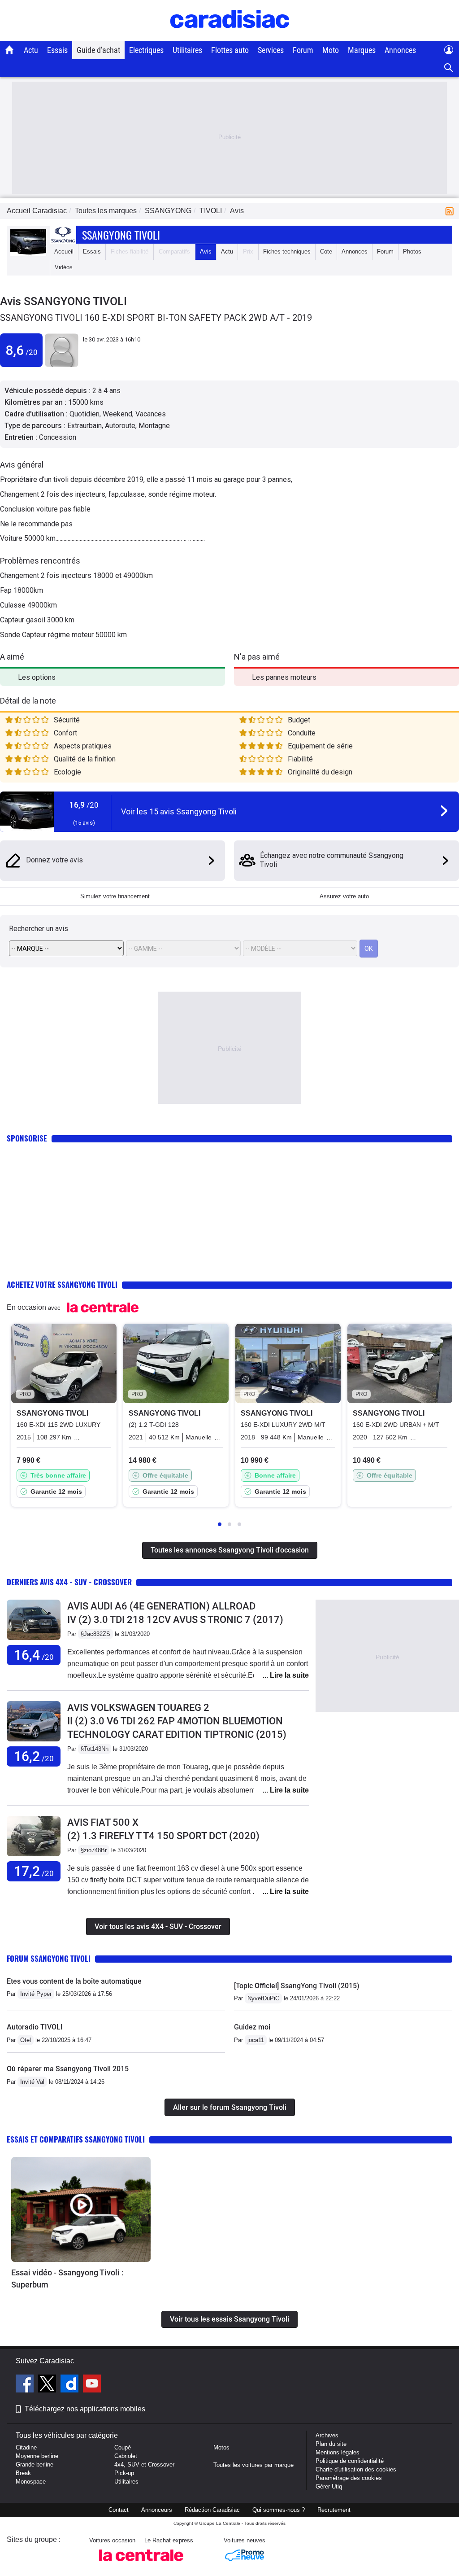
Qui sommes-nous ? (279, 2510)
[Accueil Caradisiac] (10, 50)
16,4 (34, 1655)
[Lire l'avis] (34, 1640)
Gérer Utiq (329, 2486)
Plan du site (331, 2444)
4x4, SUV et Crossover (144, 2464)
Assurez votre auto (344, 896)
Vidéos (64, 267)
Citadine (26, 2447)
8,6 (22, 350)
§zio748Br (94, 1850)
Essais (57, 50)
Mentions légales (338, 2452)
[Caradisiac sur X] (48, 2385)
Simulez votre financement (115, 896)
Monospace (31, 2482)
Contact (119, 2510)
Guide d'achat (98, 50)
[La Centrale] (141, 2564)
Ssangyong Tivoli (121, 235)
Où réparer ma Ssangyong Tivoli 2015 (68, 2069)
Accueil (64, 251)
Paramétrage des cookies (349, 2478)
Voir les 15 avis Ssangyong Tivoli (179, 811)
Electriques (146, 50)
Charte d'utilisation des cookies (356, 2469)
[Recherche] (449, 68)
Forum (303, 50)
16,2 (34, 1756)
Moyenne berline (37, 2456)
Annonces (400, 50)
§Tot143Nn (95, 1749)
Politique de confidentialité (350, 2461)
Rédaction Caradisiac (212, 2510)
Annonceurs (157, 2510)
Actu (31, 50)
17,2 (34, 1871)
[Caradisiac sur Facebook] (26, 2385)
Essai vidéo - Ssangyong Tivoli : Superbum (67, 2279)
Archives (327, 2435)
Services (271, 50)
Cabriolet (126, 2456)
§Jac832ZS (95, 1634)
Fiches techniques (287, 251)
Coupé (123, 2447)
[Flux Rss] (451, 211)
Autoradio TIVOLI (35, 2027)
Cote (326, 251)
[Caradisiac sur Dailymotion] (71, 2385)
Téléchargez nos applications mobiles (85, 2409)
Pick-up (124, 2473)
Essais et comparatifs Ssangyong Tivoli (76, 2139)
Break (23, 2473)
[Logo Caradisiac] (230, 36)
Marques (362, 50)
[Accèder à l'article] (81, 2209)
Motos (221, 2447)
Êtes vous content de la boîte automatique (74, 1981)
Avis (206, 251)
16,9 (84, 805)
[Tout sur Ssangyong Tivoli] (28, 254)
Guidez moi (252, 2027)
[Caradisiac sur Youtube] (92, 2385)
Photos (412, 251)
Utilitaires (187, 50)
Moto (331, 50)
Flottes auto (230, 50)
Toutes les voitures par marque (253, 2465)
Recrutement (334, 2510)
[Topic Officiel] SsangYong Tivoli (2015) (297, 1986)
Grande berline (35, 2464)
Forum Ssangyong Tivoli (49, 1958)
